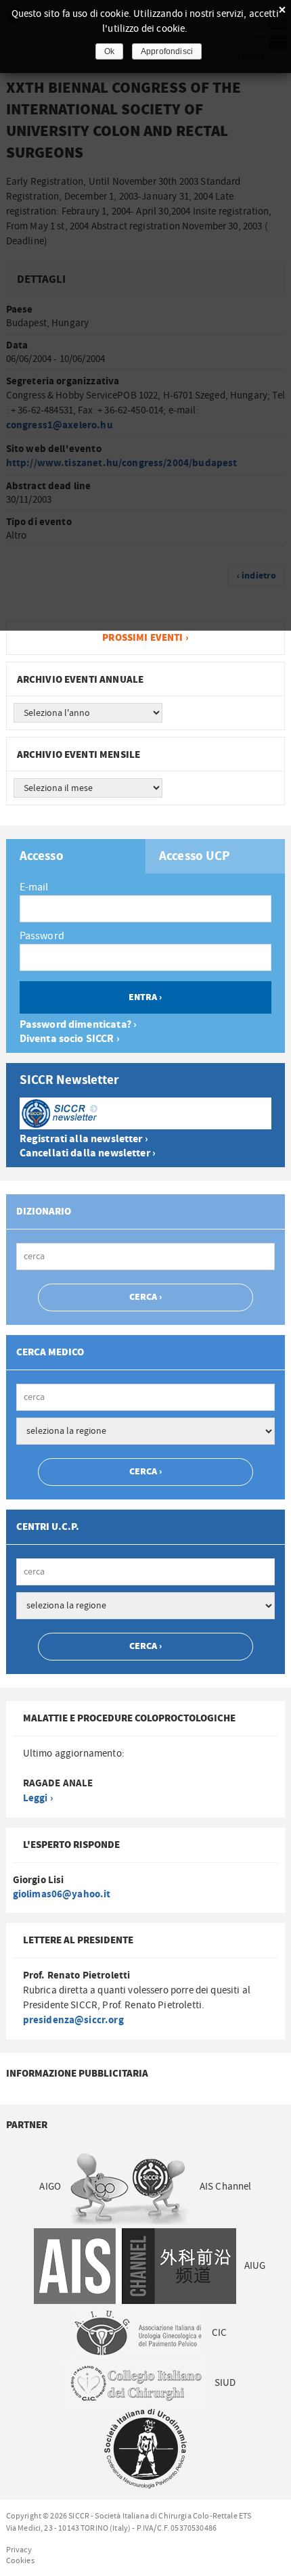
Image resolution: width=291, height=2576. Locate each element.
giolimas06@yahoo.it (62, 1894)
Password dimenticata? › (78, 1025)
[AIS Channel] (135, 2266)
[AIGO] (130, 2187)
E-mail (34, 887)
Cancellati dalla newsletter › (88, 1153)
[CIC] (135, 2383)
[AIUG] (138, 2332)
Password (42, 936)
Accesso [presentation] (42, 857)
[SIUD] (146, 2448)
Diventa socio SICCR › (70, 1039)
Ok (109, 51)
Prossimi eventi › (145, 638)
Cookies (20, 2560)
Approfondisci (167, 51)
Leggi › (38, 1798)
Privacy (19, 2550)
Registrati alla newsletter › (84, 1139)
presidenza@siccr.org (73, 2020)
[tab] (76, 856)
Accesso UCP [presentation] (195, 857)
